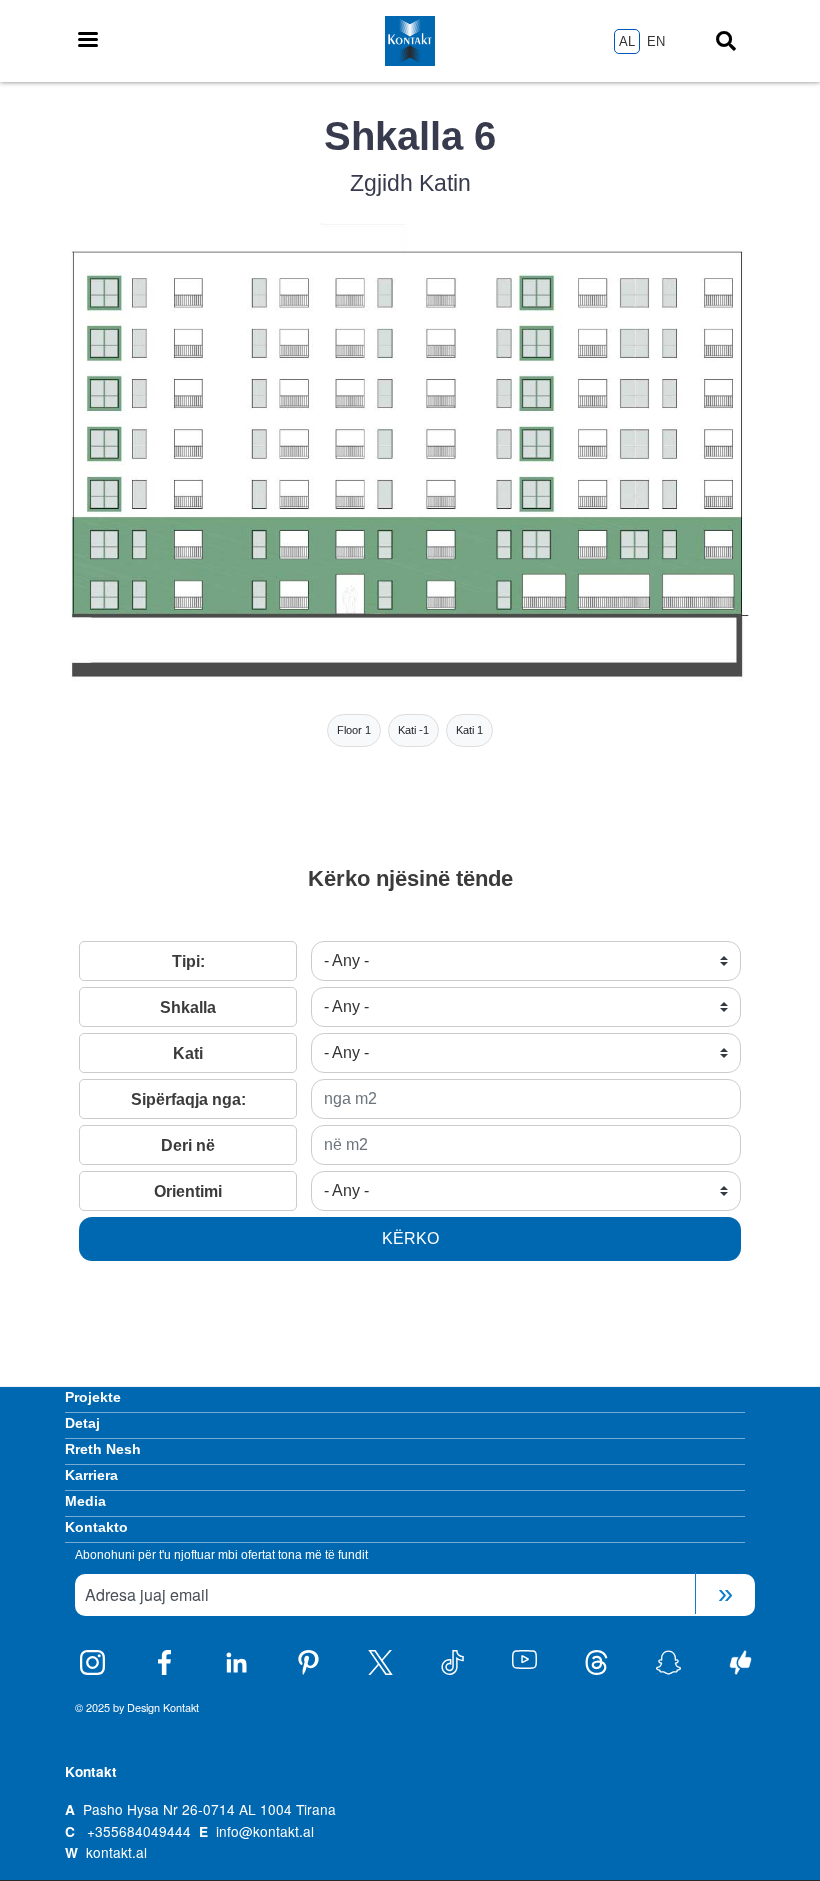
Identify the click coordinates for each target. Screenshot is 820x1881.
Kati (188, 1053)
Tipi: (188, 961)
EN (656, 41)
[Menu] (87, 41)
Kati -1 (413, 730)
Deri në (188, 1145)
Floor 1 (354, 730)
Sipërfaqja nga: (188, 1099)
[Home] (410, 41)
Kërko (410, 1238)
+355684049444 (139, 1831)
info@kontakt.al (265, 1831)
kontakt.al (116, 1852)
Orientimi (188, 1191)
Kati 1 (469, 730)
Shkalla (188, 1007)
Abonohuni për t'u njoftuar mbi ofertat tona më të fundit (221, 1555)
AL (627, 41)
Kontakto (96, 1527)
